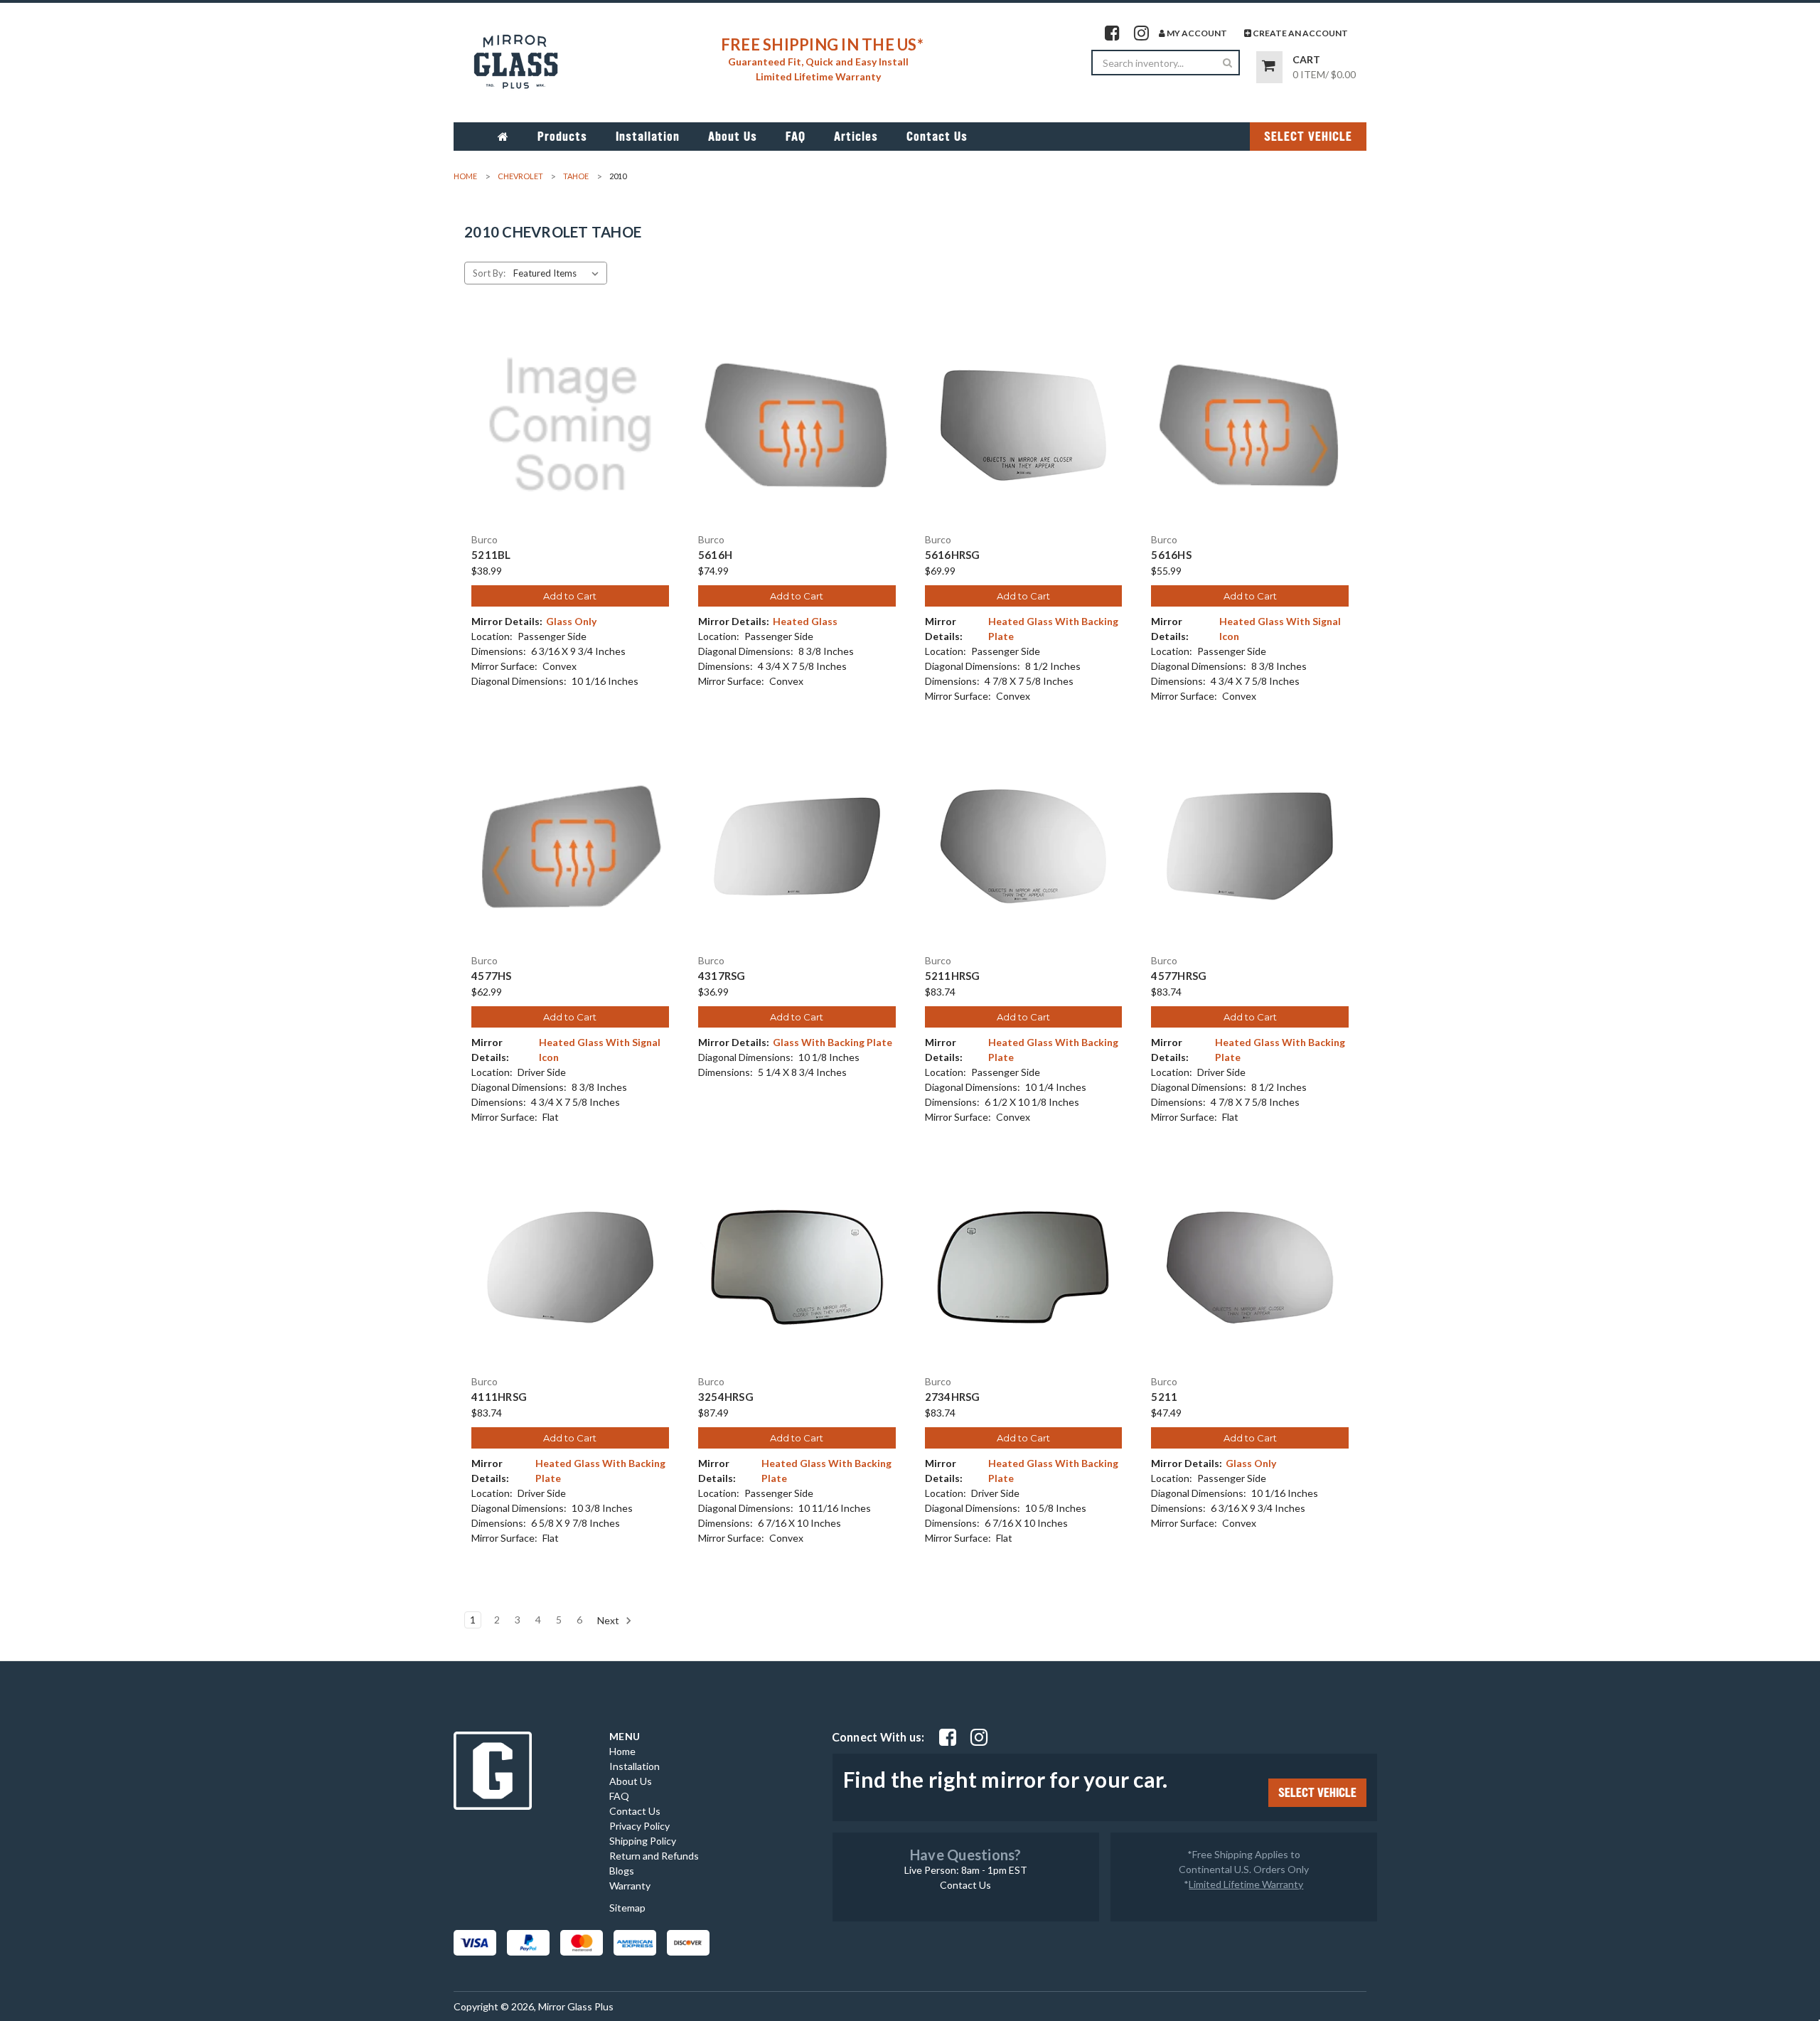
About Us (733, 137)
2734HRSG (953, 1397)
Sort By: (489, 273)
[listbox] (559, 273)
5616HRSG (953, 555)
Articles (856, 137)
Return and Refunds (654, 1856)
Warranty (630, 1886)
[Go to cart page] (1269, 67)
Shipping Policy (643, 1841)
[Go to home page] (503, 137)
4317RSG (722, 976)
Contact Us (937, 137)
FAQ (796, 137)
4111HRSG (499, 1397)
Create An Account (1300, 33)
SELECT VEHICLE (1308, 137)
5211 (1164, 1397)
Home (622, 1751)
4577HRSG (1179, 976)
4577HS (492, 976)
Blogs (622, 1871)
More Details (570, 437)
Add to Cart (570, 596)
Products (562, 137)
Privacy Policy (639, 1826)
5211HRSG (953, 976)
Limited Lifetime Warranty (1246, 1884)
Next (609, 1620)
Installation (648, 137)
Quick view (570, 412)
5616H (715, 555)
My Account (1196, 33)
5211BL (491, 555)
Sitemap (627, 1908)
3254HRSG (726, 1397)
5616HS (1171, 555)
